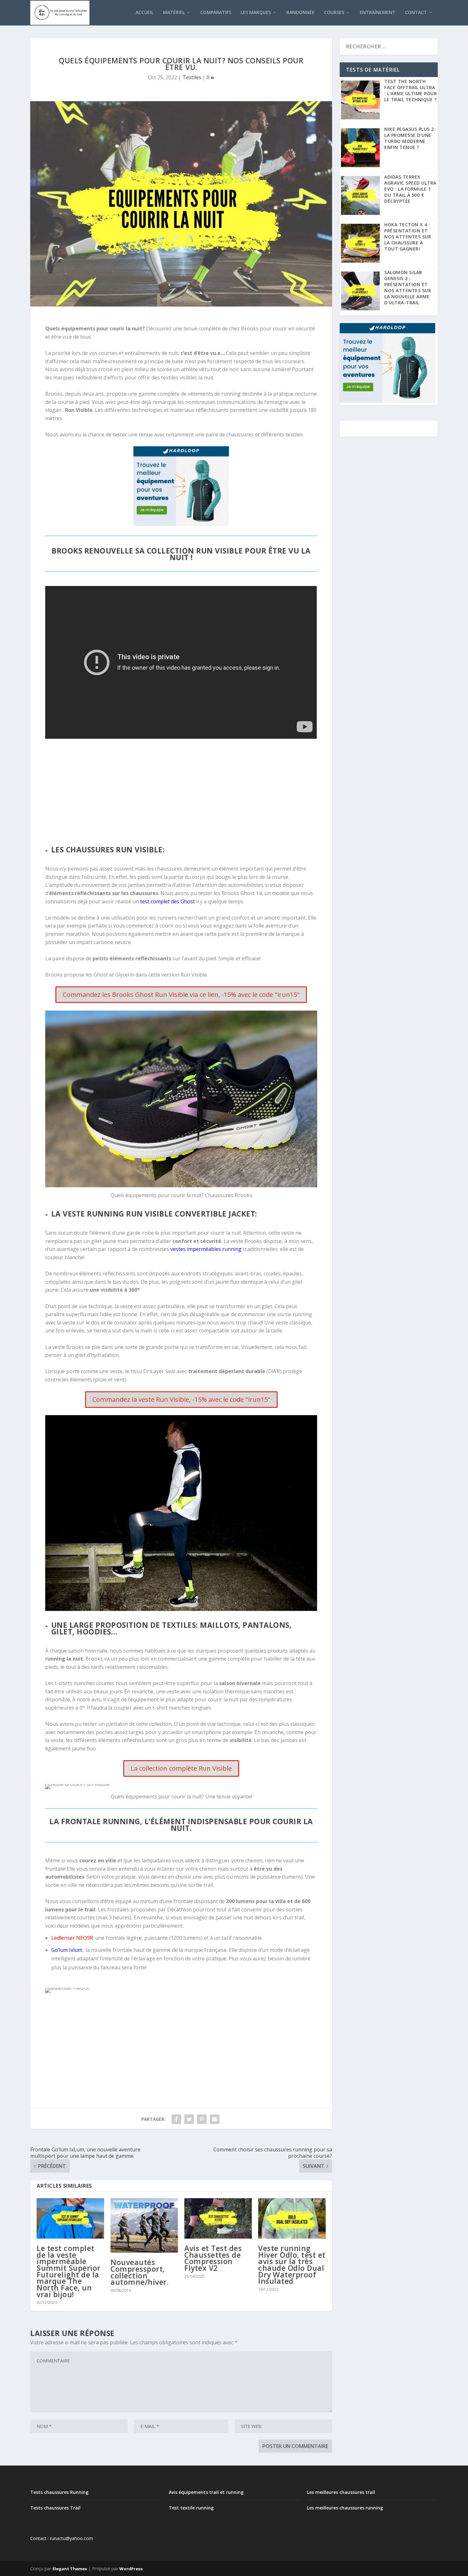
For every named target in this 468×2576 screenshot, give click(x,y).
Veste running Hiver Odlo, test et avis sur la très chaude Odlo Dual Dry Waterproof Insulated (292, 2265)
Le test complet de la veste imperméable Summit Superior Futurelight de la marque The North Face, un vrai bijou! (69, 2271)
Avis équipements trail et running (206, 2492)
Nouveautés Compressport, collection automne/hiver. (139, 2272)
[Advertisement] (181, 791)
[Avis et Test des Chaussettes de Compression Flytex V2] (218, 2218)
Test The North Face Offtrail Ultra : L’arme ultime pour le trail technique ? (411, 90)
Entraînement (378, 13)
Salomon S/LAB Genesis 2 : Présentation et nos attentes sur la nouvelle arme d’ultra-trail (408, 287)
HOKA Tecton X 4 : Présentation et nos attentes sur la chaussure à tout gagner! (408, 237)
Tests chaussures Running (59, 2492)
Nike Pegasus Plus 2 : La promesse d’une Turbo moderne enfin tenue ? (411, 138)
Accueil (145, 13)
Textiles (192, 77)
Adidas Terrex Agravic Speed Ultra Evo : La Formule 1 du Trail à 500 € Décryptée (410, 189)
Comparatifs (216, 13)
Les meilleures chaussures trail (341, 2492)
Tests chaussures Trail (55, 2508)
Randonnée (301, 13)
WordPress (131, 2569)
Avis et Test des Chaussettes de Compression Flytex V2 (213, 2258)
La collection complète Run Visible (181, 1768)
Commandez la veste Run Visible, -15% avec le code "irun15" (181, 1399)
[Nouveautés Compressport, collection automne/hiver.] (144, 2225)
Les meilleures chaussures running (345, 2508)
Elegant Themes (70, 2569)
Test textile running (191, 2508)
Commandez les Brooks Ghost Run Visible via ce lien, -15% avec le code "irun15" (181, 995)
